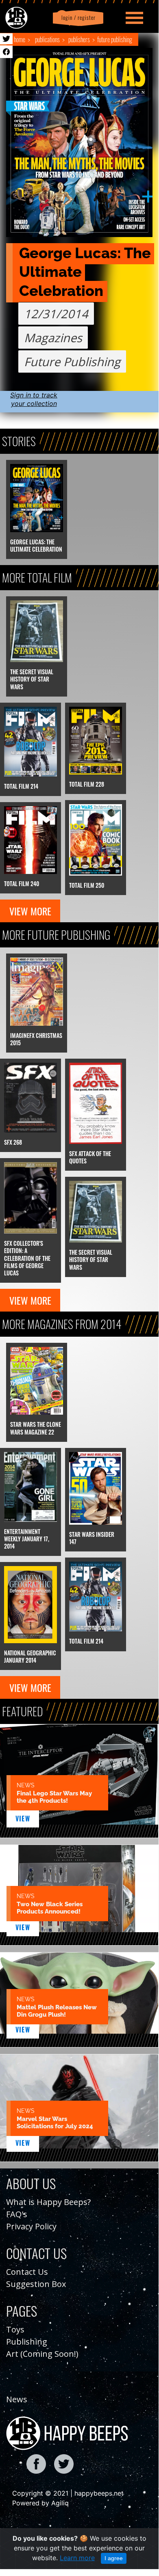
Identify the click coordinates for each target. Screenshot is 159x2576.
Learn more (77, 2558)
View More (30, 911)
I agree (114, 2558)
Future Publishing (115, 39)
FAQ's (17, 2214)
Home (20, 39)
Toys (15, 2329)
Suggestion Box (36, 2284)
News (17, 2399)
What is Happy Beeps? (48, 2202)
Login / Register (77, 18)
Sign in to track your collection (34, 399)
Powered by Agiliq (40, 2503)
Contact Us (27, 2272)
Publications (47, 39)
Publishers (79, 39)
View (23, 1819)
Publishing (27, 2342)
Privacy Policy (31, 2226)
